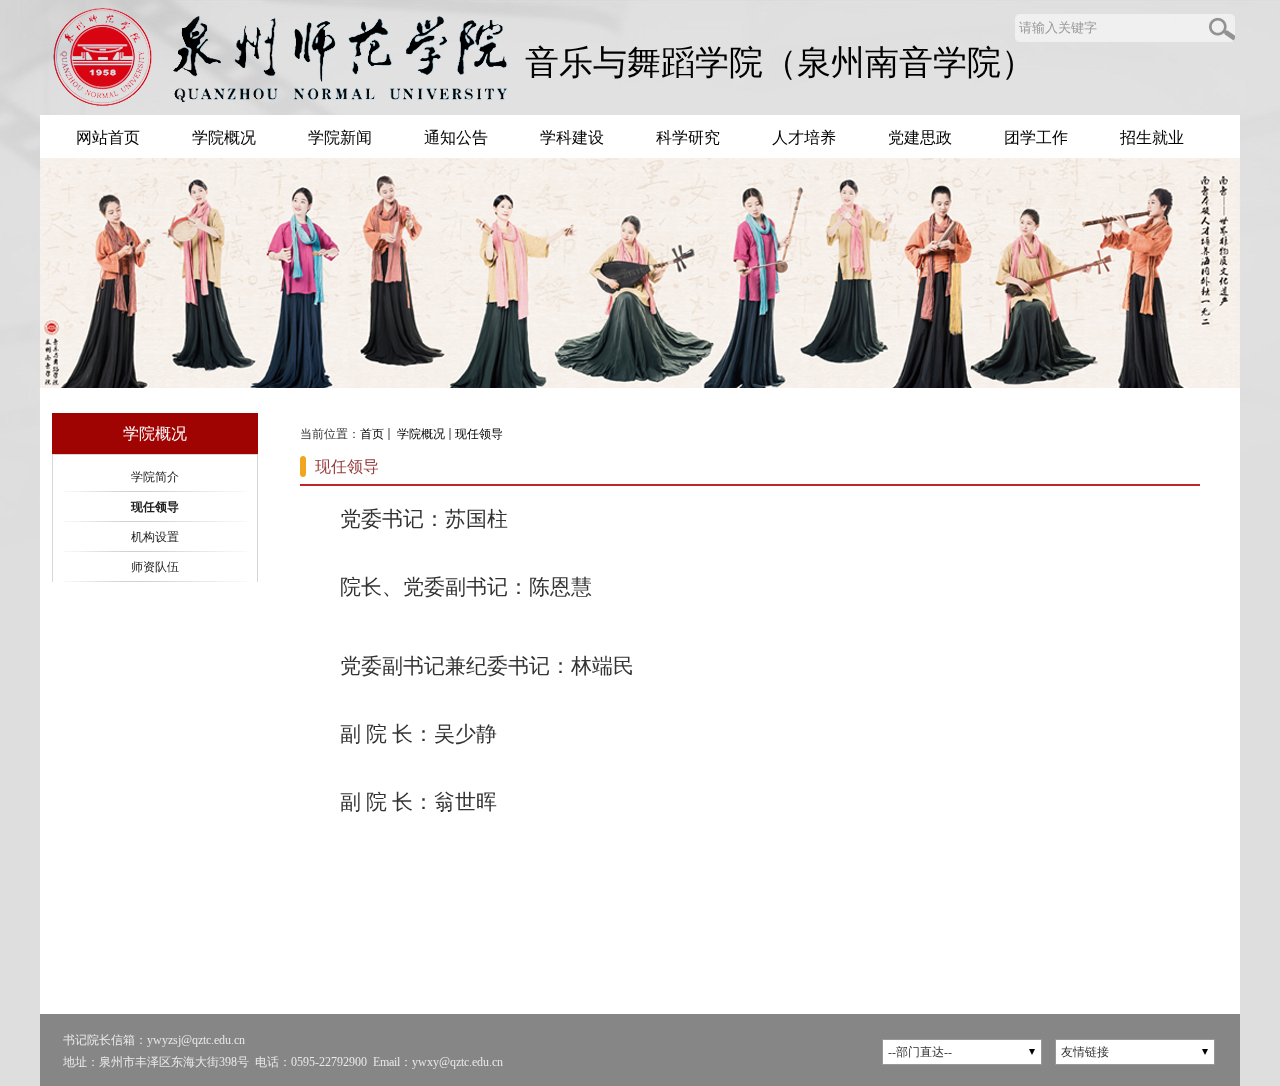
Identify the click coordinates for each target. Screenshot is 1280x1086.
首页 (372, 434)
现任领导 (479, 434)
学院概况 (419, 434)
